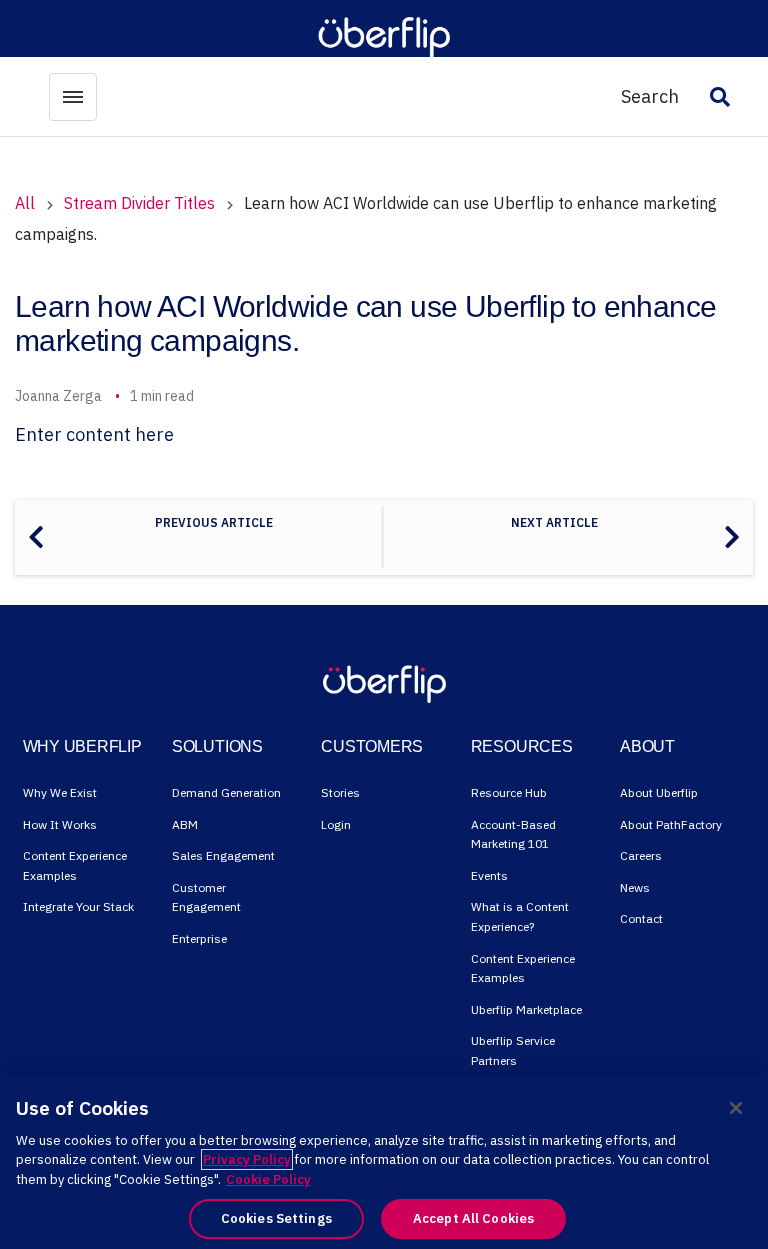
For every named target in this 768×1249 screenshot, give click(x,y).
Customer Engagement (206, 897)
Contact (641, 918)
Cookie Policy (268, 1179)
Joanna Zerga (58, 396)
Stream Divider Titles (139, 203)
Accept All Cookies (473, 1218)
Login (336, 824)
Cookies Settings (276, 1218)
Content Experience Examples (75, 865)
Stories (340, 792)
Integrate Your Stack (78, 906)
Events (489, 875)
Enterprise (199, 938)
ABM (185, 824)
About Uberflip (659, 792)
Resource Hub (509, 792)
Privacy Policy (247, 1159)
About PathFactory (671, 824)
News (635, 887)
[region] (384, 1162)
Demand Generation (226, 792)
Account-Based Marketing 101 (513, 834)
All (25, 203)
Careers (641, 855)
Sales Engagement (223, 855)
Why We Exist (60, 792)
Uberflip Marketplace (526, 1009)
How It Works (60, 824)
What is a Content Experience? (520, 916)
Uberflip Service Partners (513, 1050)
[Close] (736, 1108)
